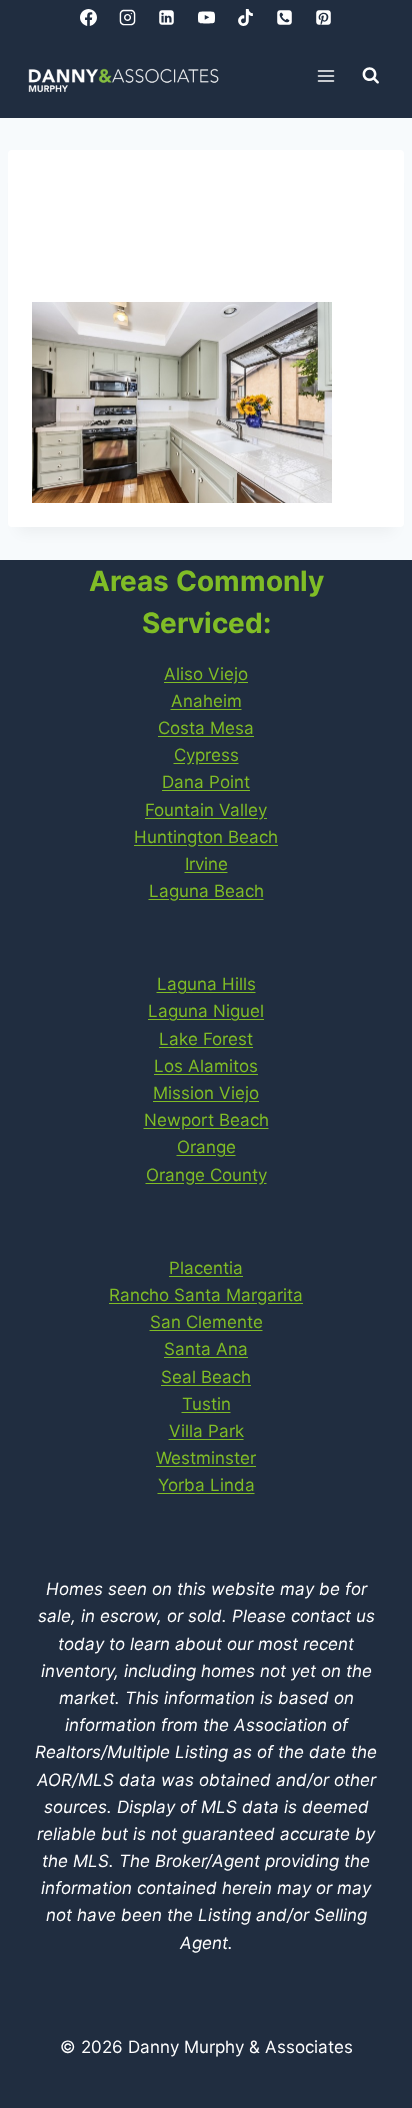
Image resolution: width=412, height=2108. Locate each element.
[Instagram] (128, 17)
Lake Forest (206, 1039)
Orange (206, 1147)
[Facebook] (89, 17)
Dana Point (206, 782)
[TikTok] (245, 17)
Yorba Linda (206, 1485)
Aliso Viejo (206, 674)
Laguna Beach (206, 891)
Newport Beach (206, 1120)
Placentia (206, 1268)
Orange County (206, 1175)
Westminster (206, 1458)
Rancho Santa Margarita (206, 1295)
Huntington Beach (206, 837)
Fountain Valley (206, 810)
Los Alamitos (206, 1066)
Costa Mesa (206, 728)
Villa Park (206, 1431)
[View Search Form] (371, 76)
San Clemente (206, 1322)
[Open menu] (326, 75)
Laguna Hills (206, 984)
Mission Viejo (206, 1093)
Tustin (206, 1404)
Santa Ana (206, 1349)
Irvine (206, 864)
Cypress (206, 755)
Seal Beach (206, 1377)
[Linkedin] (167, 17)
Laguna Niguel (206, 1011)
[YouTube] (206, 17)
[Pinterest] (323, 17)
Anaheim (206, 701)
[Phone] (284, 17)
